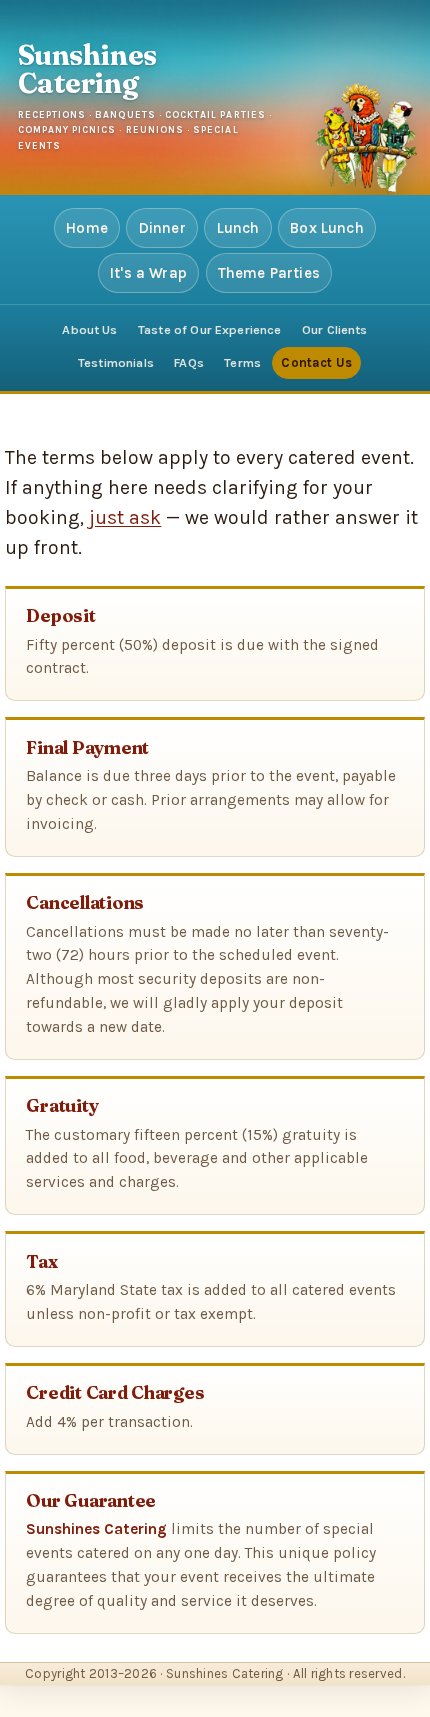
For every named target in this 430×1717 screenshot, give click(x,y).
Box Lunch (327, 228)
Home (87, 228)
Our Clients (335, 329)
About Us (89, 329)
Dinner (162, 228)
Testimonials (116, 362)
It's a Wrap (148, 273)
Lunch (238, 228)
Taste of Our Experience (210, 329)
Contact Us (316, 362)
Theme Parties (269, 273)
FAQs (189, 362)
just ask (125, 517)
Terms (242, 362)
